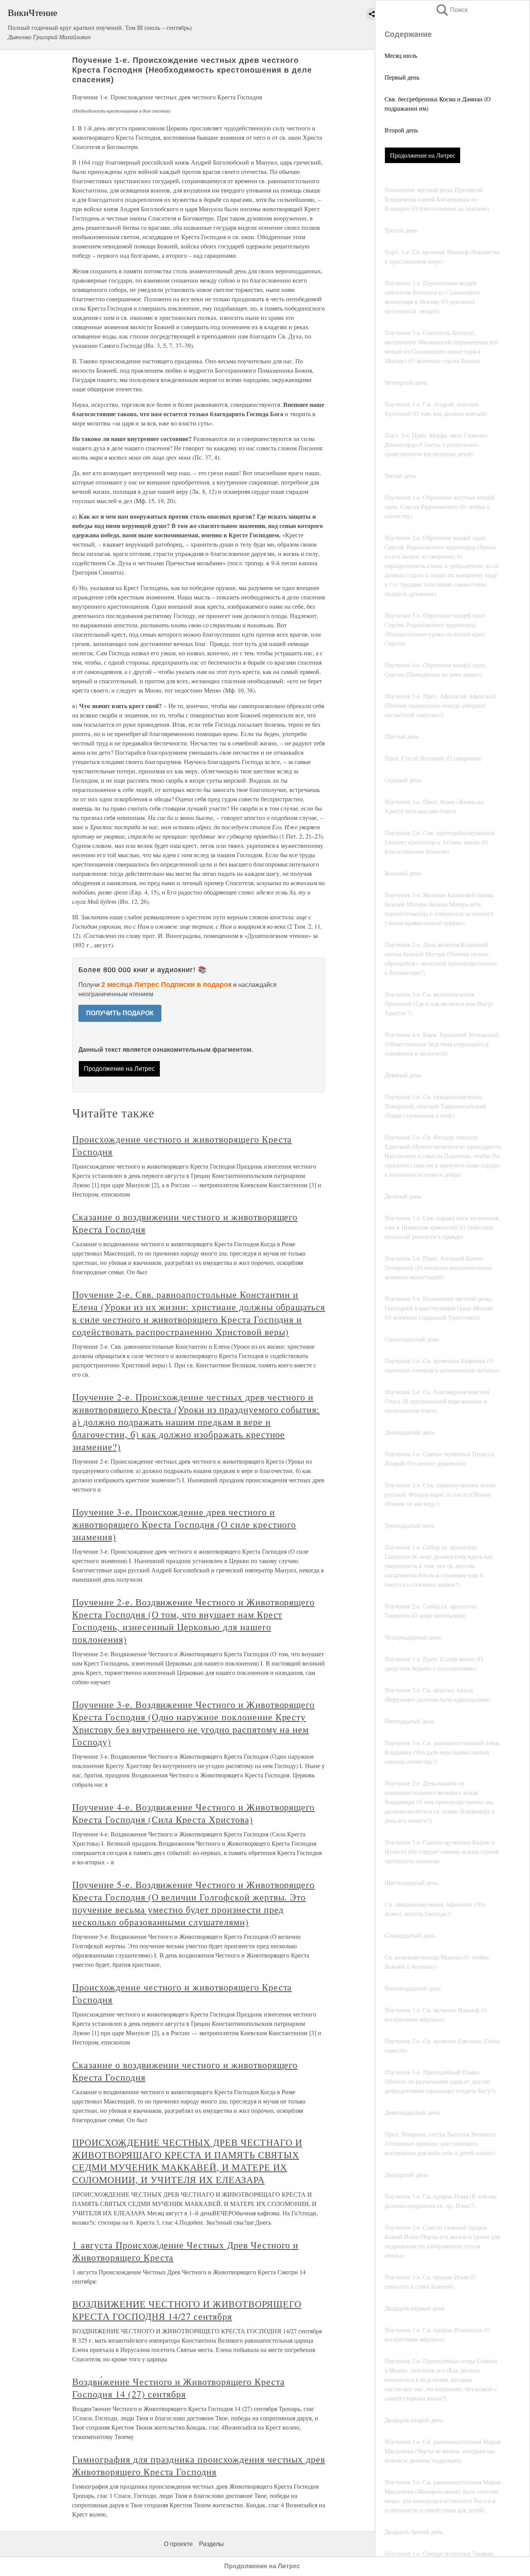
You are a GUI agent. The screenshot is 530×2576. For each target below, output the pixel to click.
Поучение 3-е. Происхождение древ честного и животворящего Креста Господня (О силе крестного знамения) (184, 1524)
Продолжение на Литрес (423, 155)
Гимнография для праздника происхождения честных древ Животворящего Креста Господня (199, 2465)
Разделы (211, 2544)
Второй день (401, 130)
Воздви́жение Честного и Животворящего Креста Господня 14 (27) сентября (178, 2388)
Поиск (451, 10)
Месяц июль (401, 55)
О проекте (178, 2544)
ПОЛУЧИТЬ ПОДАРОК (120, 1013)
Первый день (402, 77)
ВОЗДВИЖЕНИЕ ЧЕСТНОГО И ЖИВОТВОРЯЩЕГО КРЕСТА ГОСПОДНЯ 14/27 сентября (187, 2310)
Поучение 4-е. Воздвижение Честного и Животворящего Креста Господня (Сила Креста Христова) (193, 1813)
